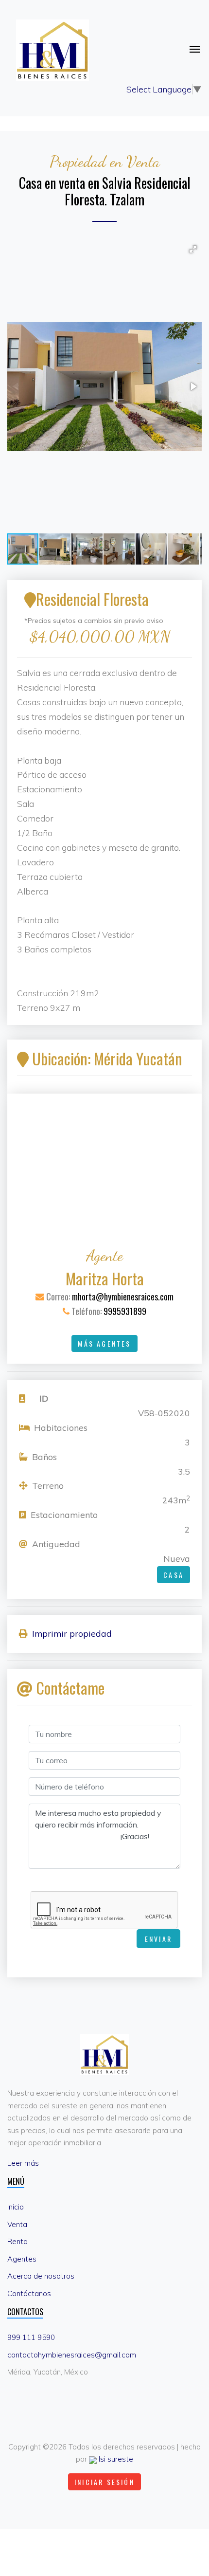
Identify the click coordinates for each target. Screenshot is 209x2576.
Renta (17, 2241)
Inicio (16, 2207)
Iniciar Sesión (104, 2482)
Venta (17, 2224)
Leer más (23, 2163)
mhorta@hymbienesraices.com (123, 1297)
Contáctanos (29, 2293)
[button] (193, 249)
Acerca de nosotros (41, 2276)
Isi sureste (115, 2459)
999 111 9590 (31, 2337)
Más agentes (104, 1343)
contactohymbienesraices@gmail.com (72, 2355)
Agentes (22, 2259)
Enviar (158, 1939)
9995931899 (125, 1311)
